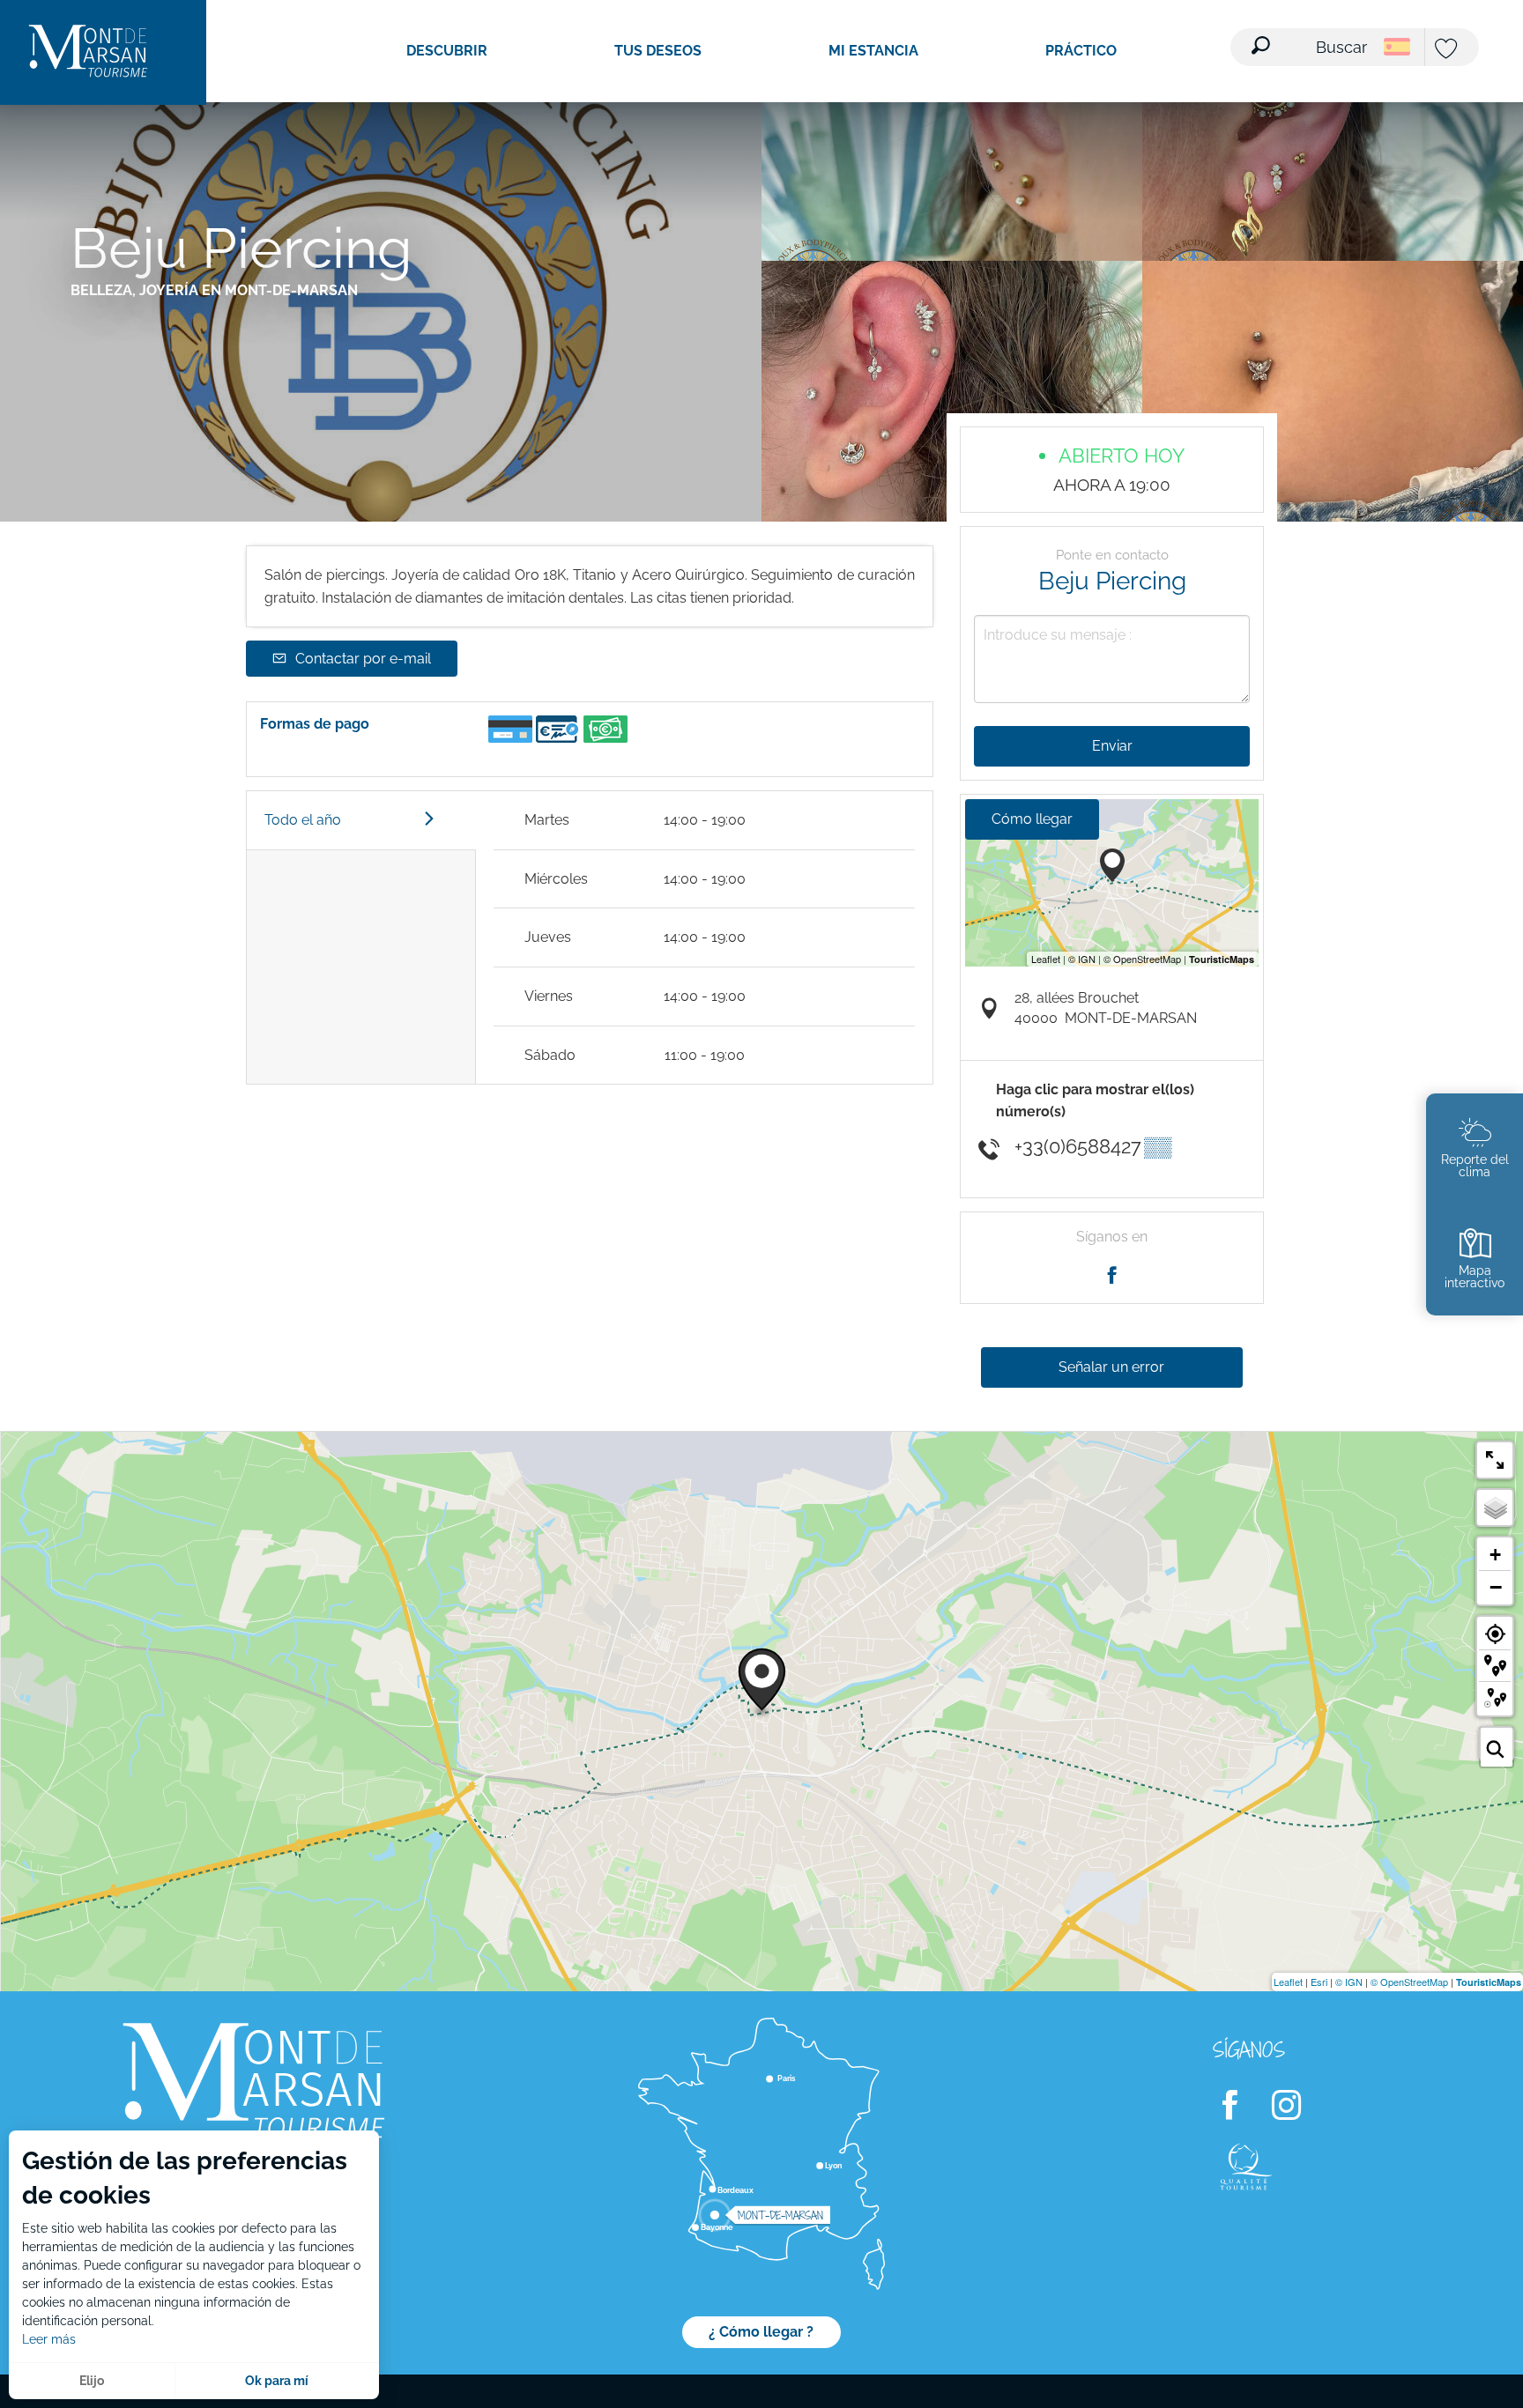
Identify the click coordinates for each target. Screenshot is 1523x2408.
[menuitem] (88, 52)
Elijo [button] (92, 2381)
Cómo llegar (1032, 819)
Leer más (49, 2339)
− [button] (1496, 1587)
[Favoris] (1448, 50)
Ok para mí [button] (277, 2381)
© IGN (1349, 1982)
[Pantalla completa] (1495, 1460)
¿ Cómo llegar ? (761, 2332)
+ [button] (1495, 1555)
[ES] (1397, 47)
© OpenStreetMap (1409, 1982)
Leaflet (1288, 1982)
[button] (1311, 36)
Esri (1319, 1982)
